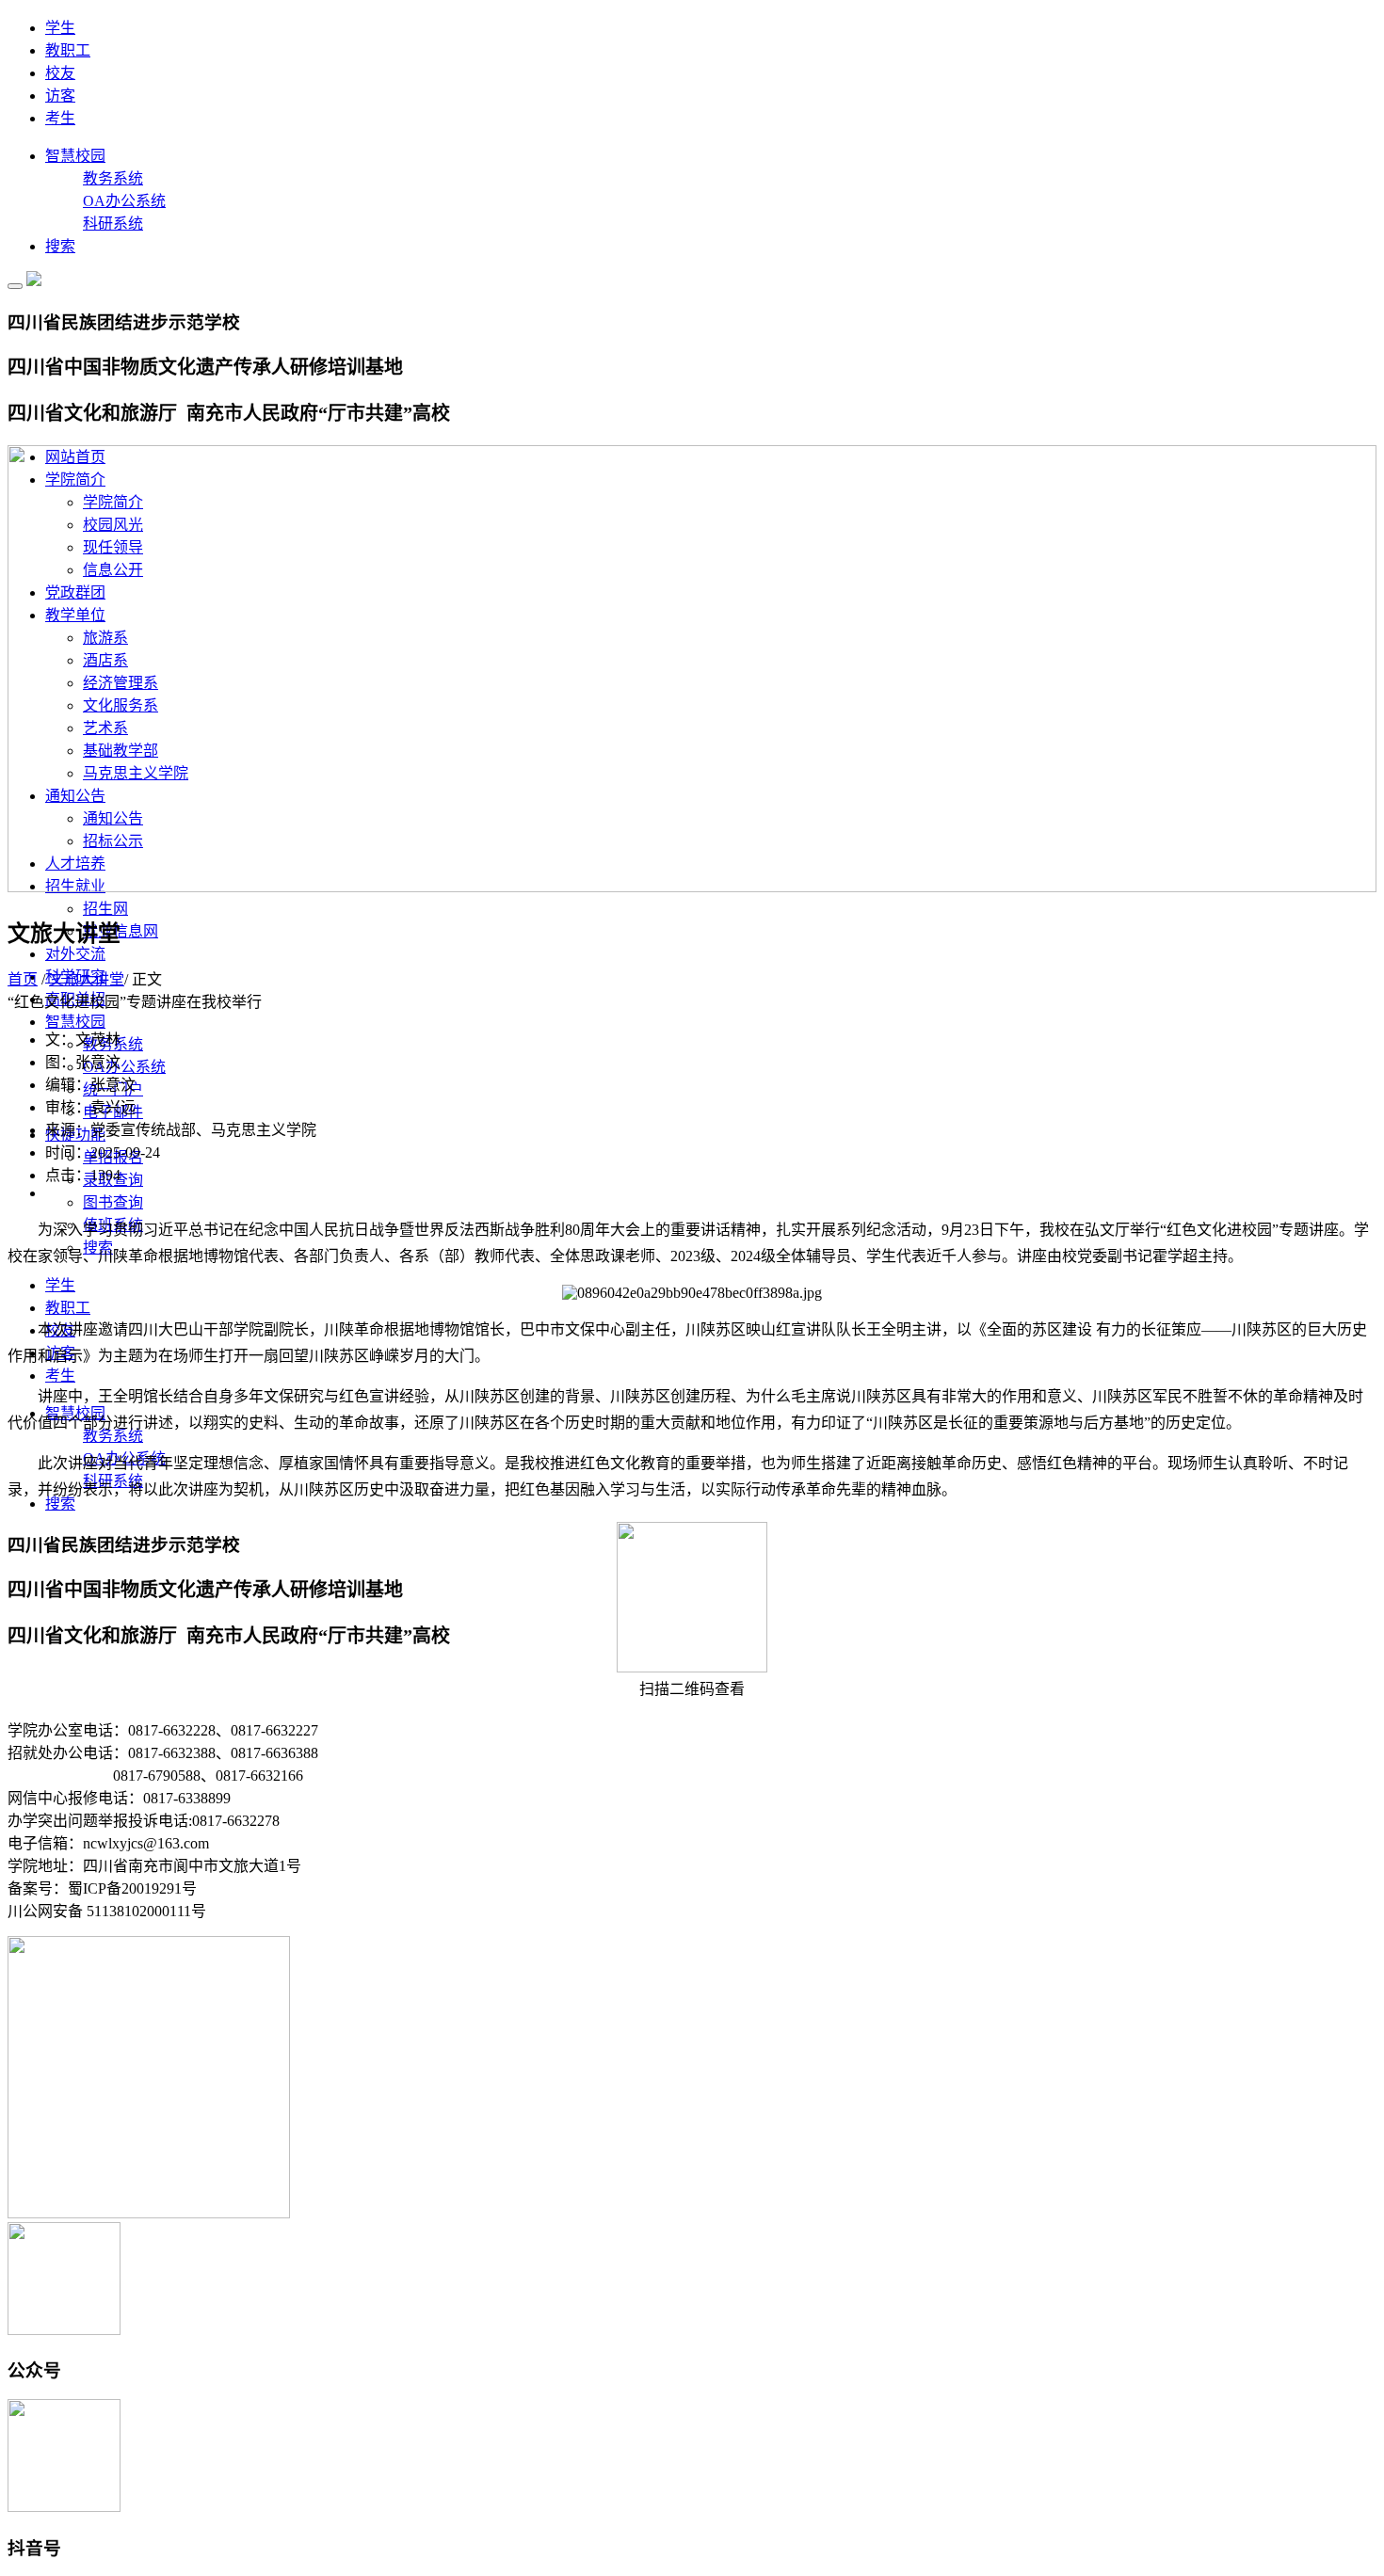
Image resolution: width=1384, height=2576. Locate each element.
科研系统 (113, 224)
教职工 (68, 50)
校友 (60, 73)
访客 (60, 96)
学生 (60, 28)
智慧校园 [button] (75, 1022)
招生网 (105, 909)
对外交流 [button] (75, 954)
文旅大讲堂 (87, 979)
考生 (60, 118)
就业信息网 (121, 931)
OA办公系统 (124, 201)
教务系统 (113, 178)
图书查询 (113, 1202)
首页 (23, 979)
